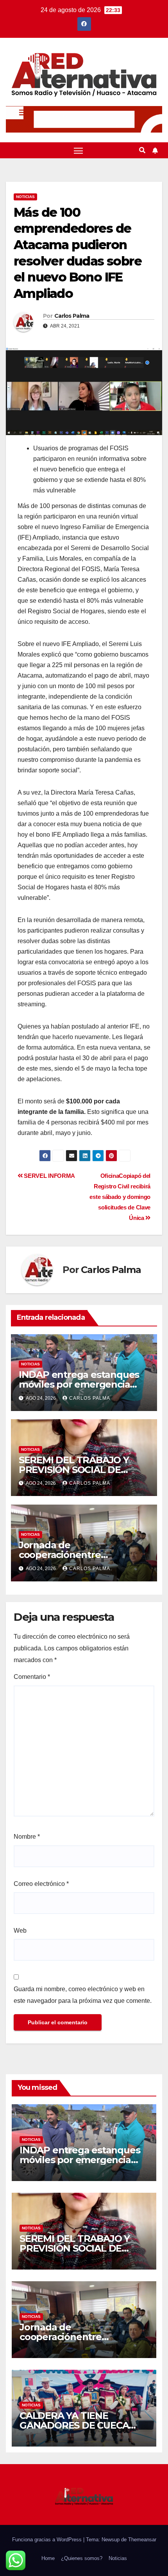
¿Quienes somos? (82, 2558)
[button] (142, 150)
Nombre (27, 1837)
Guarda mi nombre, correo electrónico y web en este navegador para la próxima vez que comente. (83, 1995)
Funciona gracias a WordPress (48, 2540)
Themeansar (142, 2540)
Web (20, 1931)
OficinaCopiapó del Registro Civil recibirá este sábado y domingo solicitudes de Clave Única (120, 1197)
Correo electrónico (41, 1884)
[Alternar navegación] (79, 150)
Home (48, 2558)
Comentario (32, 1677)
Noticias (25, 197)
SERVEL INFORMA (49, 1176)
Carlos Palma (72, 316)
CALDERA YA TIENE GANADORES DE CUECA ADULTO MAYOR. (74, 2425)
